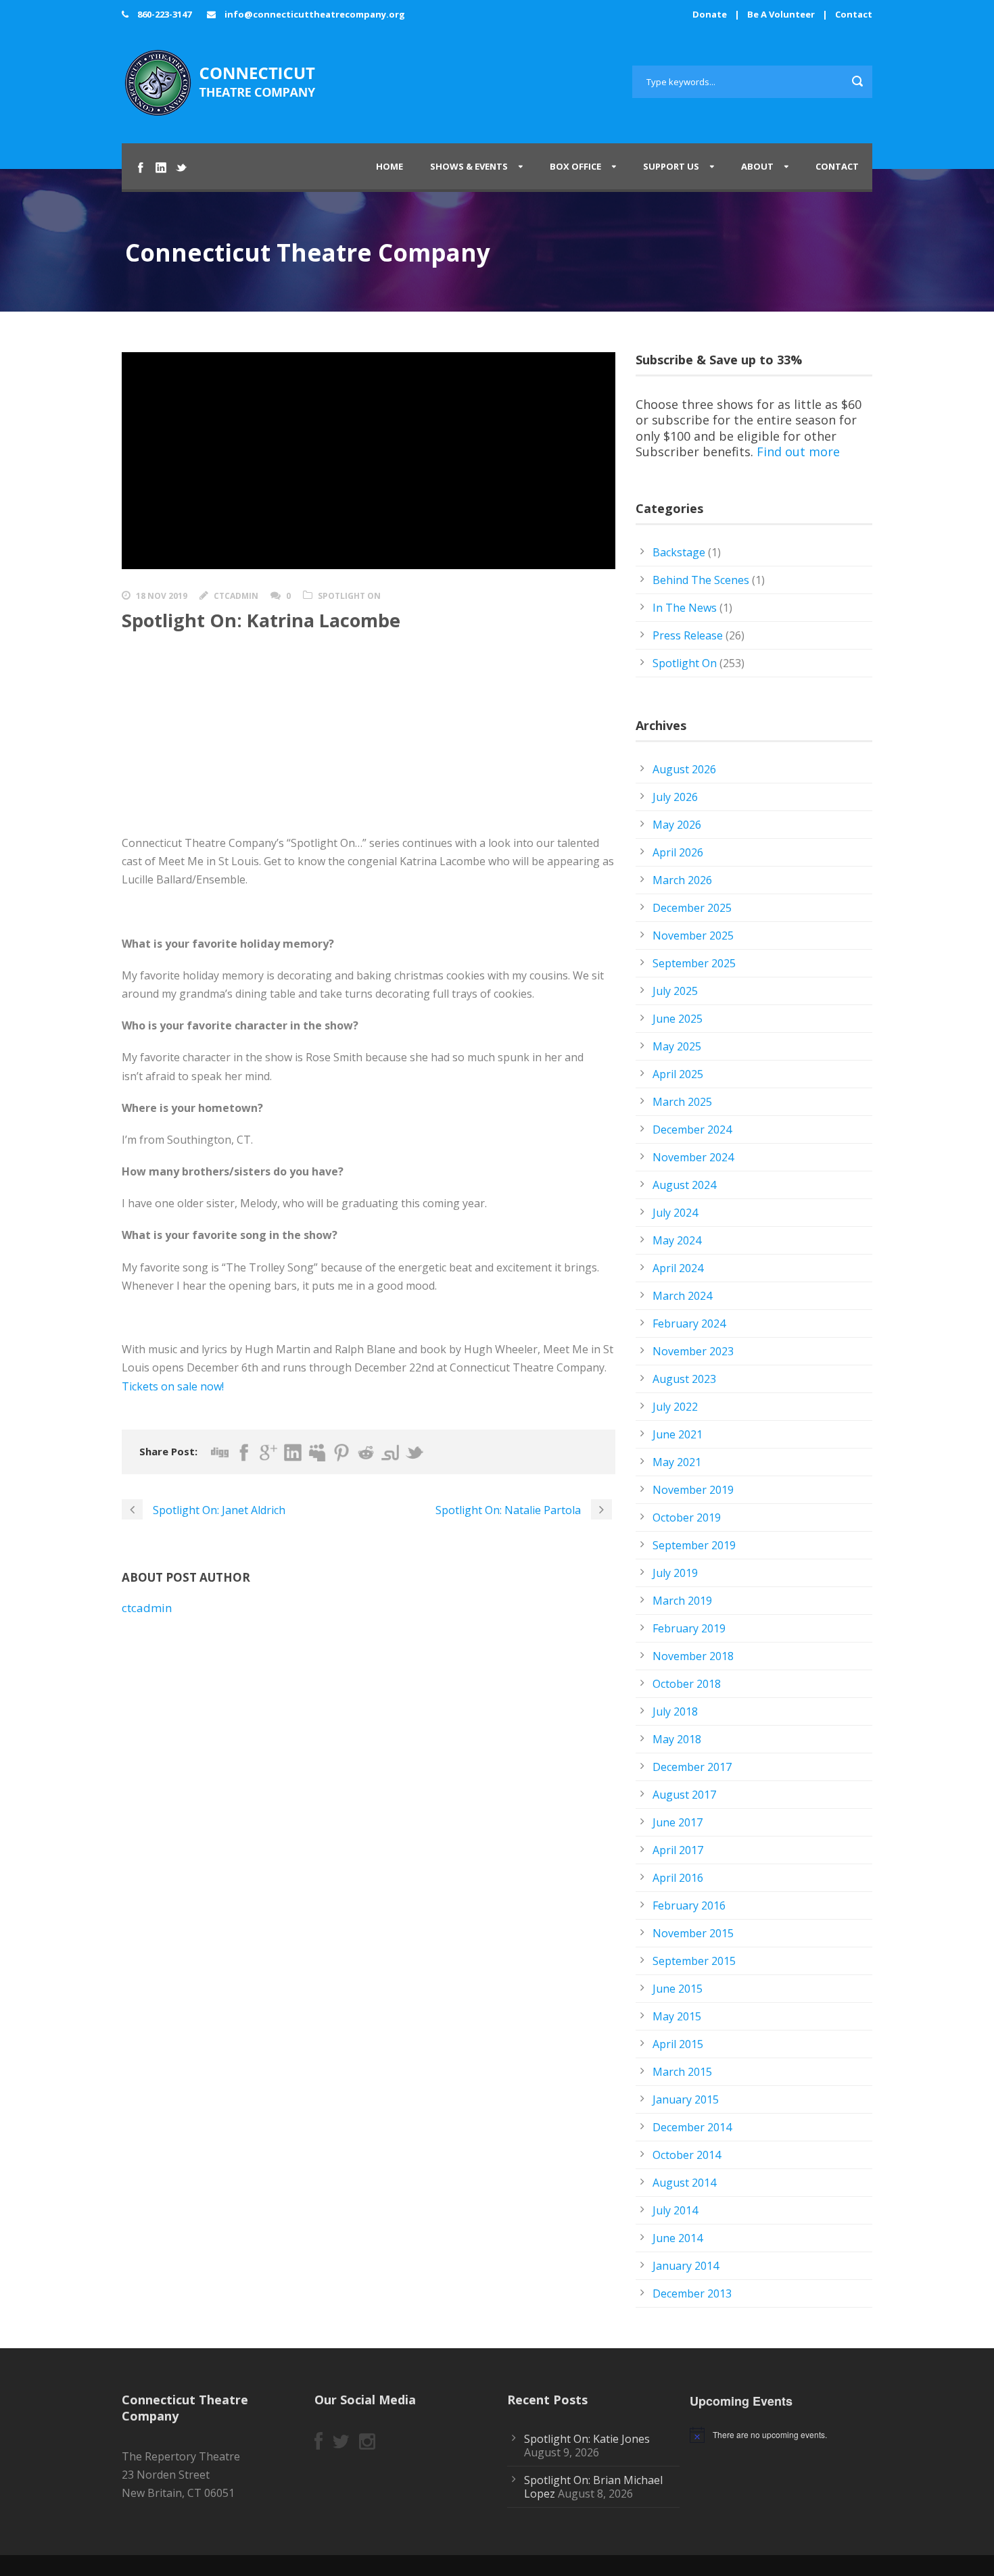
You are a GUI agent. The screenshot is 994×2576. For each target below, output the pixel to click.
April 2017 (678, 1850)
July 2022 (675, 1407)
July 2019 (675, 1573)
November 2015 (693, 1933)
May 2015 (677, 2016)
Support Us (671, 166)
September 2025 (694, 963)
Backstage (679, 552)
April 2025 (678, 1074)
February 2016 (689, 1905)
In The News (685, 608)
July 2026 (675, 797)
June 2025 (678, 1019)
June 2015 (678, 1989)
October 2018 (687, 1684)
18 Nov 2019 (162, 596)
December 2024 (692, 1129)
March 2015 (682, 2072)
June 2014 (678, 2238)
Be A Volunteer (781, 14)
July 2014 (675, 2210)
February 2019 (689, 1628)
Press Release (688, 635)
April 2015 (678, 2044)
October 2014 (687, 2155)
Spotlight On (349, 596)
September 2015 (694, 1961)
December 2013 (692, 2293)
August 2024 (684, 1185)
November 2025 (693, 935)
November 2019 (693, 1490)
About (757, 166)
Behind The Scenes (701, 580)
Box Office (575, 166)
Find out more (798, 452)
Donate (710, 14)
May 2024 (677, 1240)
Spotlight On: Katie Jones (587, 2439)
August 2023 (684, 1379)
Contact (854, 14)
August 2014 (684, 2183)
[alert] (786, 2435)
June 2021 (678, 1434)
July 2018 (675, 1711)
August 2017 (684, 1795)
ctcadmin (236, 596)
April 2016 (678, 1878)
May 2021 (677, 1462)
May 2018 (677, 1739)
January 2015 (686, 2099)
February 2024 (689, 1323)
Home (389, 166)
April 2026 (678, 852)
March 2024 (682, 1296)
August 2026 (684, 769)
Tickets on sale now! (173, 1386)
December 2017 (692, 1767)
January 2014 (686, 2266)
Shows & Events (469, 166)
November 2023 (693, 1351)
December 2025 (692, 908)
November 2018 (693, 1656)
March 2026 (682, 880)
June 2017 (678, 1822)
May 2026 (677, 825)
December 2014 (692, 2127)
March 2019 (682, 1601)
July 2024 (675, 1213)
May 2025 (677, 1046)
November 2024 (693, 1157)
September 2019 (694, 1545)
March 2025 (682, 1102)
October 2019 (687, 1517)
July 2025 (675, 991)
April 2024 (678, 1268)
